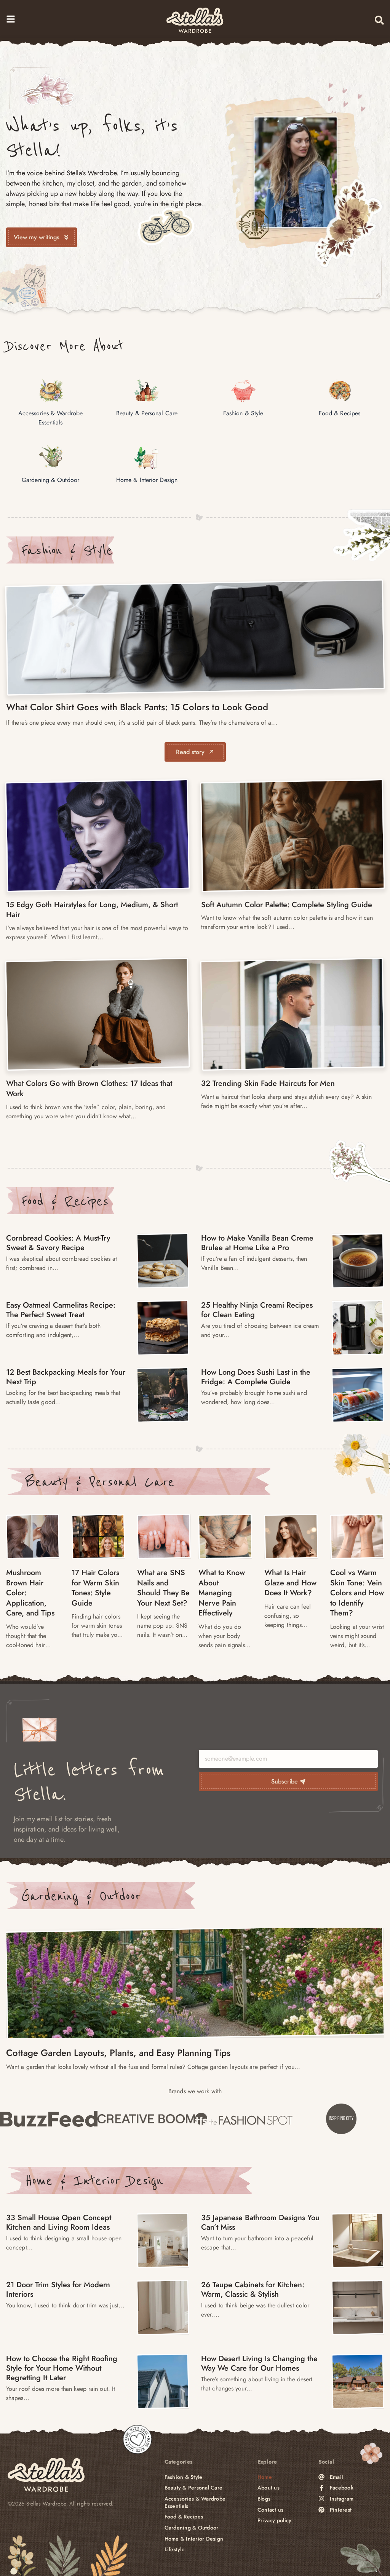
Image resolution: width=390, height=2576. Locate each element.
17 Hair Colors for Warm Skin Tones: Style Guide (95, 1588)
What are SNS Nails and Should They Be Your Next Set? (163, 1588)
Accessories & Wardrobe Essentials (195, 2502)
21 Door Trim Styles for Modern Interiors (58, 2289)
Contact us (271, 2510)
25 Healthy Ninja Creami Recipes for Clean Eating (257, 1310)
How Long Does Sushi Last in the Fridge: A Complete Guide (256, 1377)
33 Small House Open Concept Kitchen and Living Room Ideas (59, 2222)
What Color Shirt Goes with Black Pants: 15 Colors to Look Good (137, 707)
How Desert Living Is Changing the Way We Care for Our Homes (259, 2363)
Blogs (264, 2499)
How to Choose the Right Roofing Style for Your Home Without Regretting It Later (62, 2368)
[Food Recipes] (163, 1261)
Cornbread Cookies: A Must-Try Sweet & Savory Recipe (58, 1243)
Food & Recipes (65, 1201)
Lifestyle (175, 2550)
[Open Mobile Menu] (11, 19)
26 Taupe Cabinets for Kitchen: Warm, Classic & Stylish (253, 2289)
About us (269, 2488)
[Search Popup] (379, 20)
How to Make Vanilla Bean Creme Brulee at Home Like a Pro (257, 1243)
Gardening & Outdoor (81, 1896)
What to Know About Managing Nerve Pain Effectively (222, 1593)
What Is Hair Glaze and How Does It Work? (290, 1583)
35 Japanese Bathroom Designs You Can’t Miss (260, 2222)
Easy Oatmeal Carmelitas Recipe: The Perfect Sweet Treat (61, 1310)
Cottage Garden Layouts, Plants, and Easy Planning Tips (118, 2053)
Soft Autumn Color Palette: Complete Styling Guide (287, 905)
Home (265, 2477)
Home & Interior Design (94, 2180)
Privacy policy (275, 2521)
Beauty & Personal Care (100, 1482)
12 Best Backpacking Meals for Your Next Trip (66, 1377)
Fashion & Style (67, 550)
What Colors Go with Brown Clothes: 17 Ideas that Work (89, 1089)
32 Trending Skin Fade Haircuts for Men (268, 1083)
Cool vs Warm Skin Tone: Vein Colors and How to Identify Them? (357, 1593)
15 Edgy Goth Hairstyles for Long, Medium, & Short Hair (92, 910)
